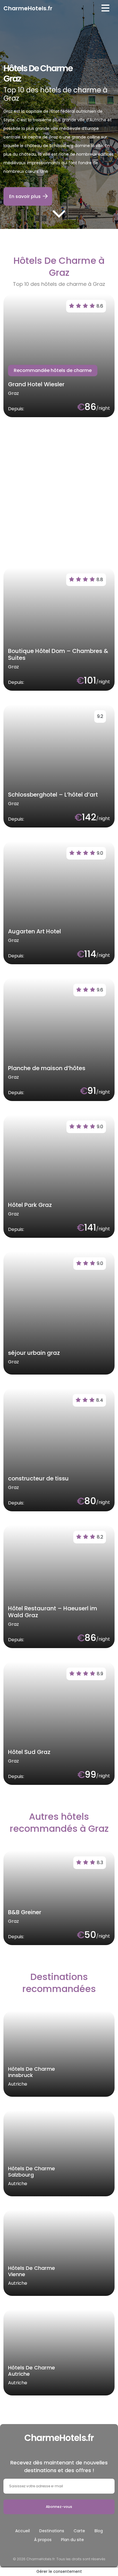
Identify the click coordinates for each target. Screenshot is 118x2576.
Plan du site (72, 2540)
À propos (43, 2540)
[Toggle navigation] (105, 8)
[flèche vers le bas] (59, 213)
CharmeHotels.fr (28, 8)
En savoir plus (25, 196)
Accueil (22, 2531)
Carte (79, 2531)
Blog (99, 2531)
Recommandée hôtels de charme (53, 370)
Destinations (52, 2531)
